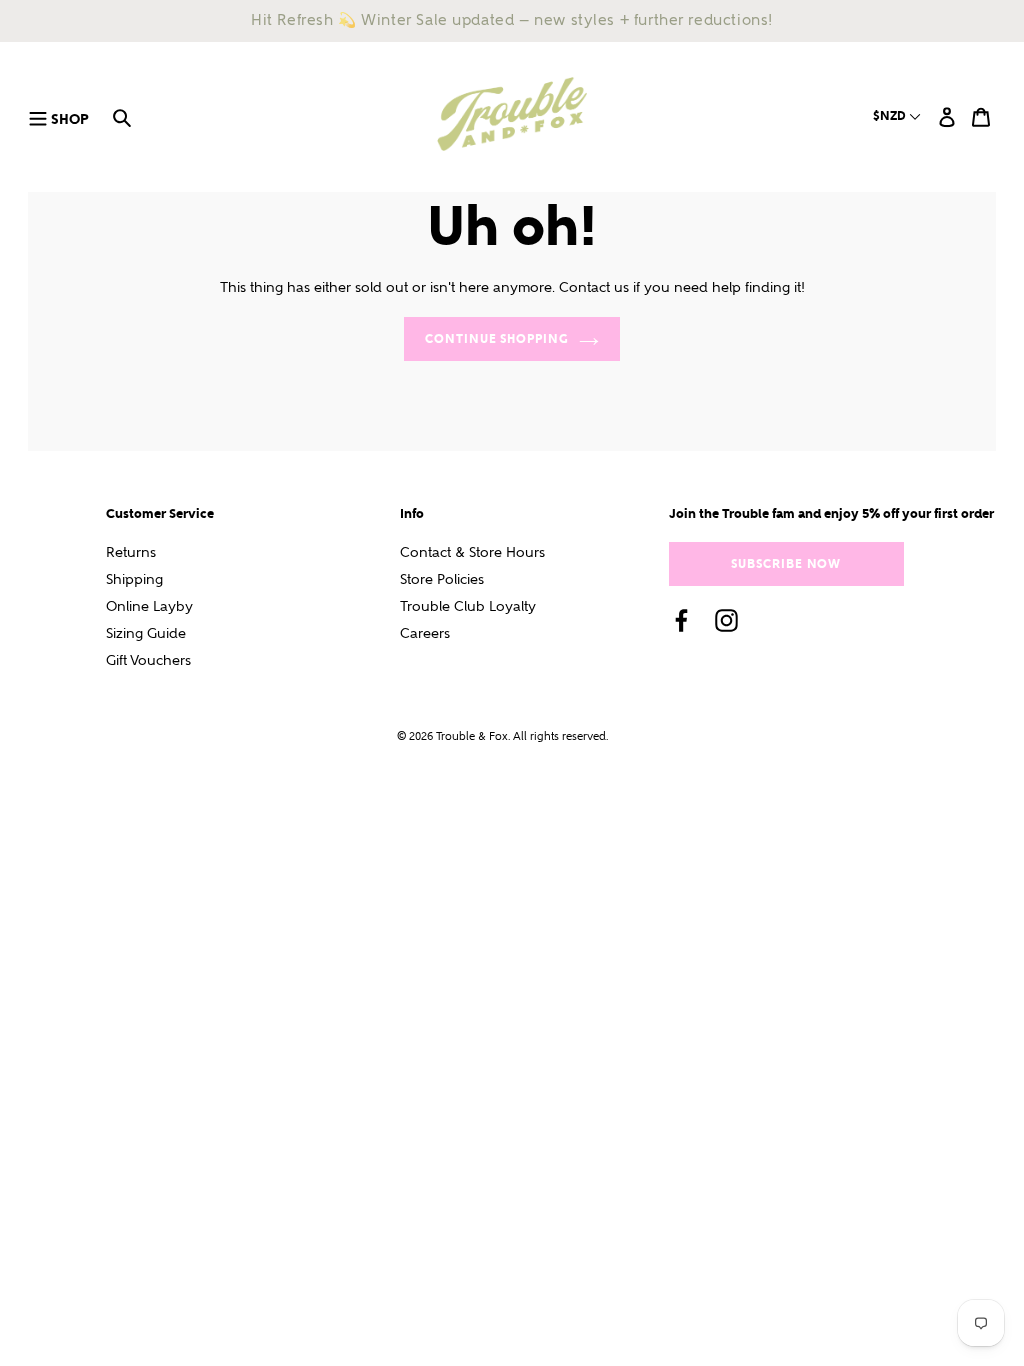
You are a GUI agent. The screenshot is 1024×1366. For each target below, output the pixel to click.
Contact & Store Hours (472, 552)
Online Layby (149, 606)
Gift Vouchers (148, 660)
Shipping (134, 579)
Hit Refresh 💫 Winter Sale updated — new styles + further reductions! (512, 20)
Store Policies (442, 579)
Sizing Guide (146, 633)
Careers (425, 633)
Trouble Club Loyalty (468, 606)
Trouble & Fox (472, 736)
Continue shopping (497, 338)
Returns (131, 552)
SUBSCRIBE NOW (786, 563)
